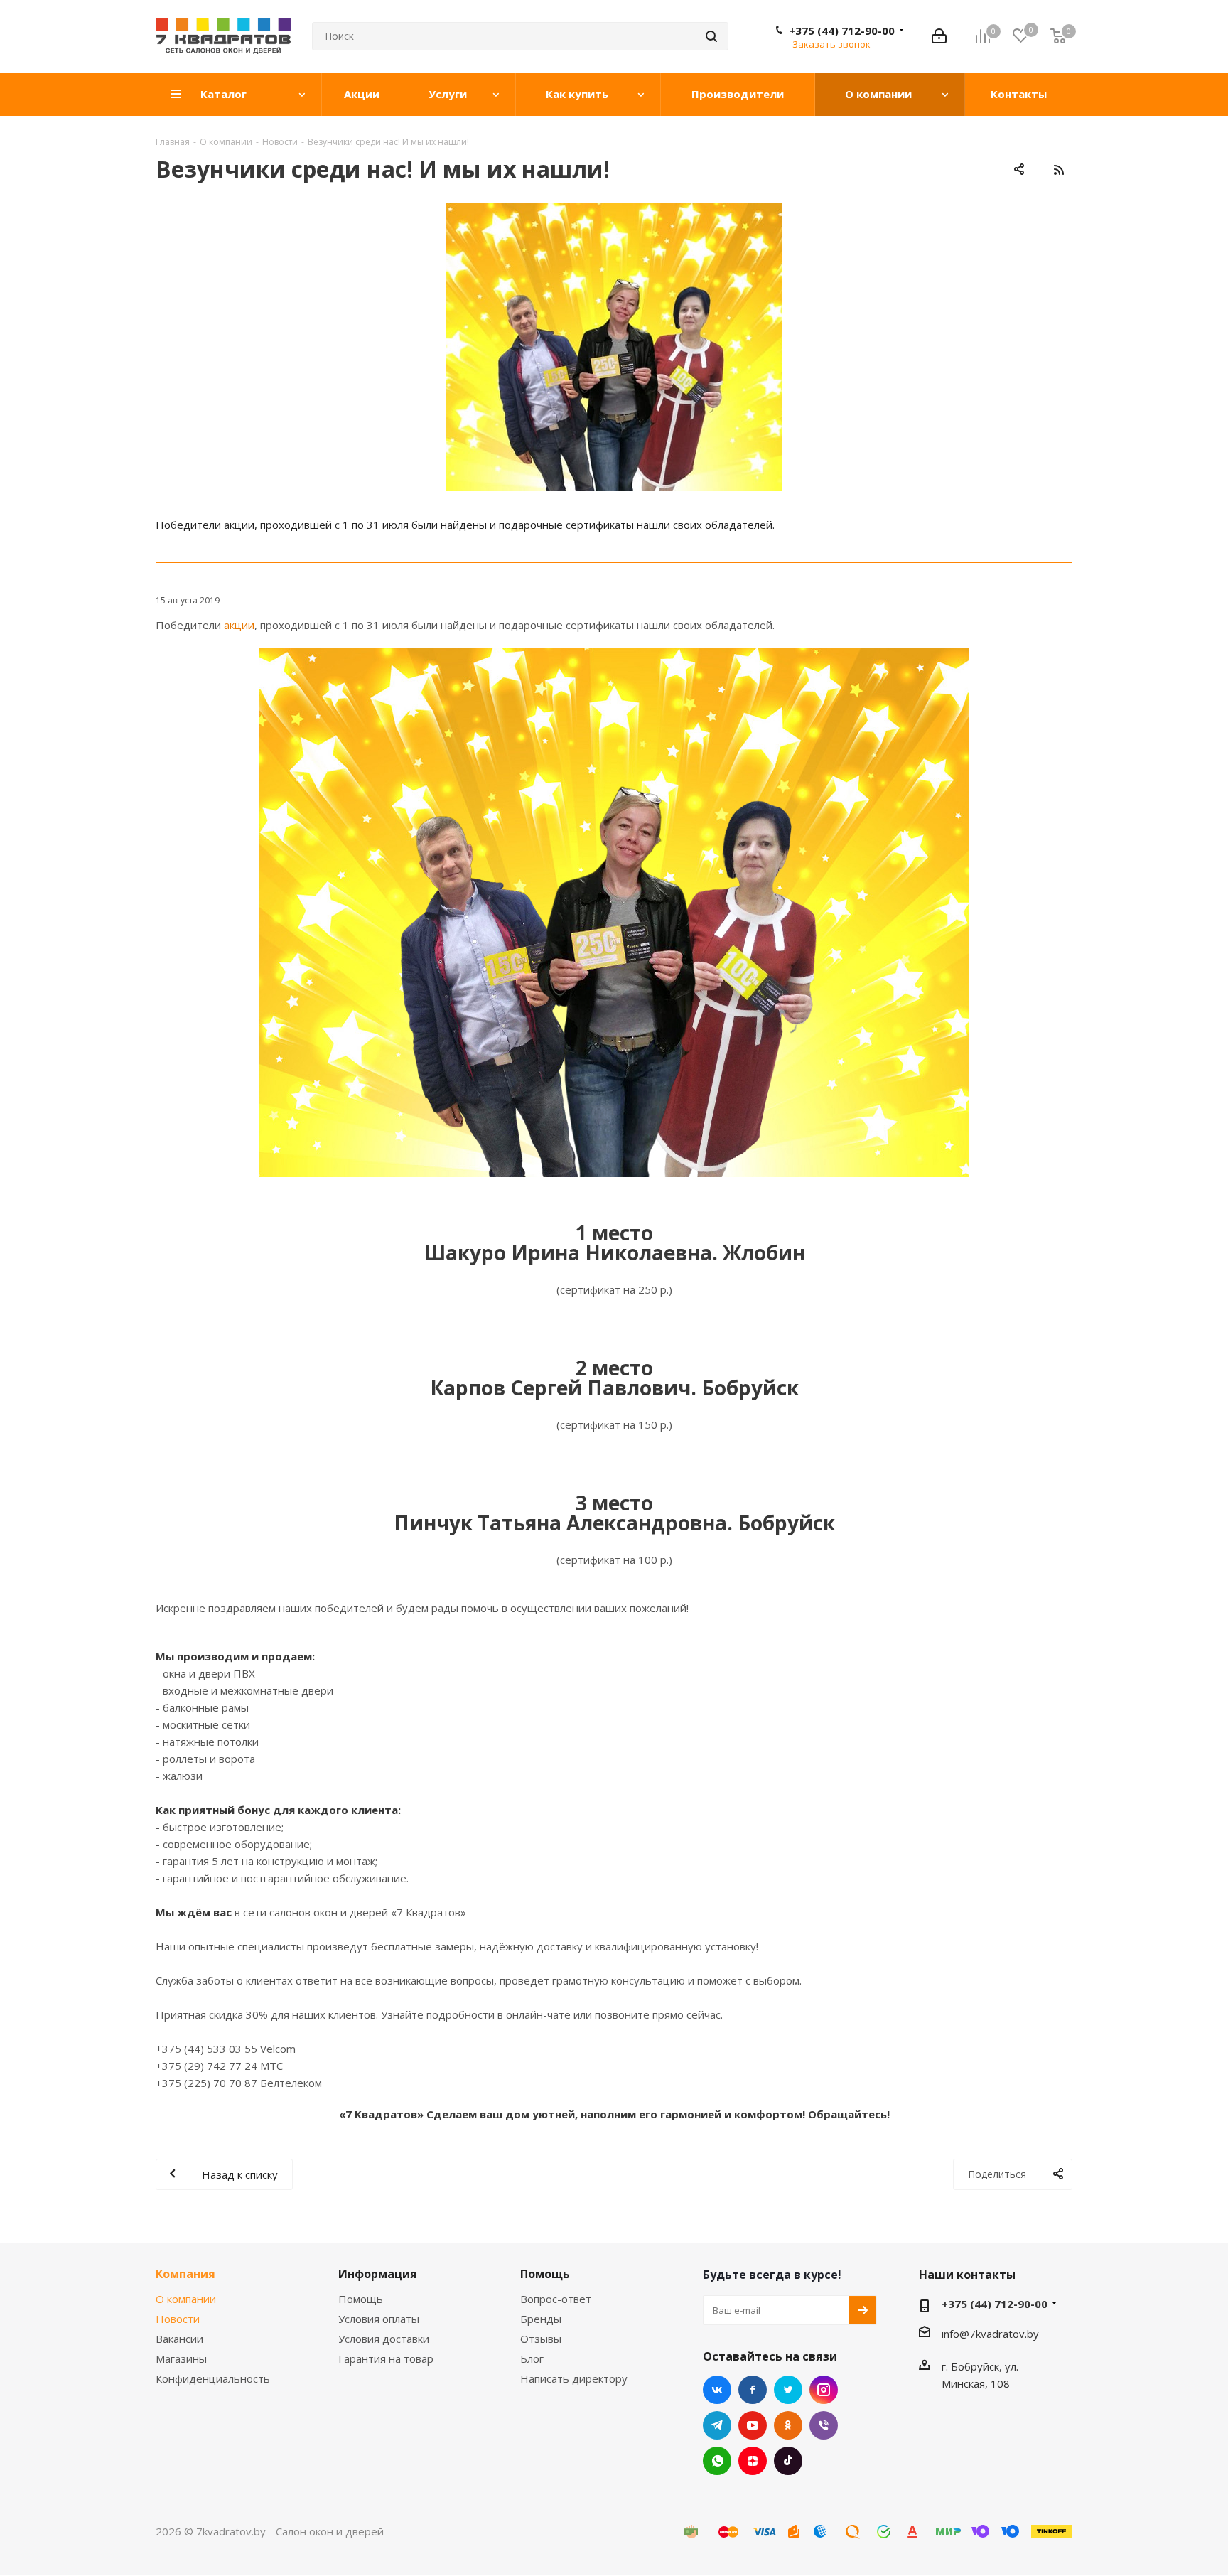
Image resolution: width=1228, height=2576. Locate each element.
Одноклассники (788, 2425)
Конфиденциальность (213, 2378)
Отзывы (541, 2339)
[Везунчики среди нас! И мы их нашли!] (614, 347)
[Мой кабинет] (939, 36)
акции (239, 625)
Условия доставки (384, 2339)
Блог (532, 2358)
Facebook (753, 2390)
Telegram (717, 2425)
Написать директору (574, 2378)
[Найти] (711, 36)
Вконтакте (717, 2390)
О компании (186, 2299)
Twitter (788, 2390)
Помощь (361, 2299)
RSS (1058, 170)
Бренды (541, 2319)
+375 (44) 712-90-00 (842, 31)
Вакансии (179, 2339)
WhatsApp (717, 2461)
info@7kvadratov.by (990, 2334)
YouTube (753, 2425)
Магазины (181, 2358)
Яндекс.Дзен (753, 2461)
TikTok (788, 2461)
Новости (178, 2319)
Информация (378, 2274)
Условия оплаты (379, 2319)
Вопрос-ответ (556, 2299)
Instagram (824, 2390)
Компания (185, 2274)
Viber (824, 2425)
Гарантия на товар (386, 2358)
